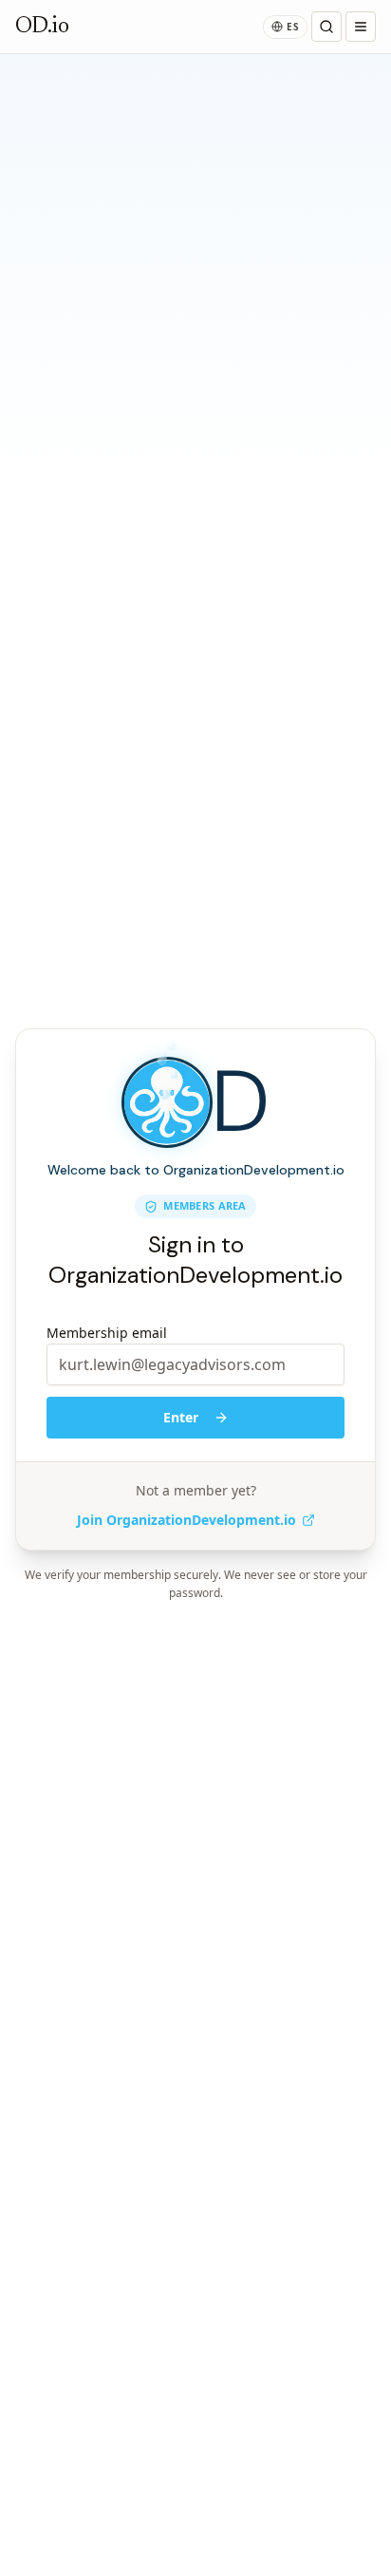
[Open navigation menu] (361, 27)
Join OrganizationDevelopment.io (186, 1520)
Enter (181, 1417)
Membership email (107, 1333)
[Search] (326, 27)
